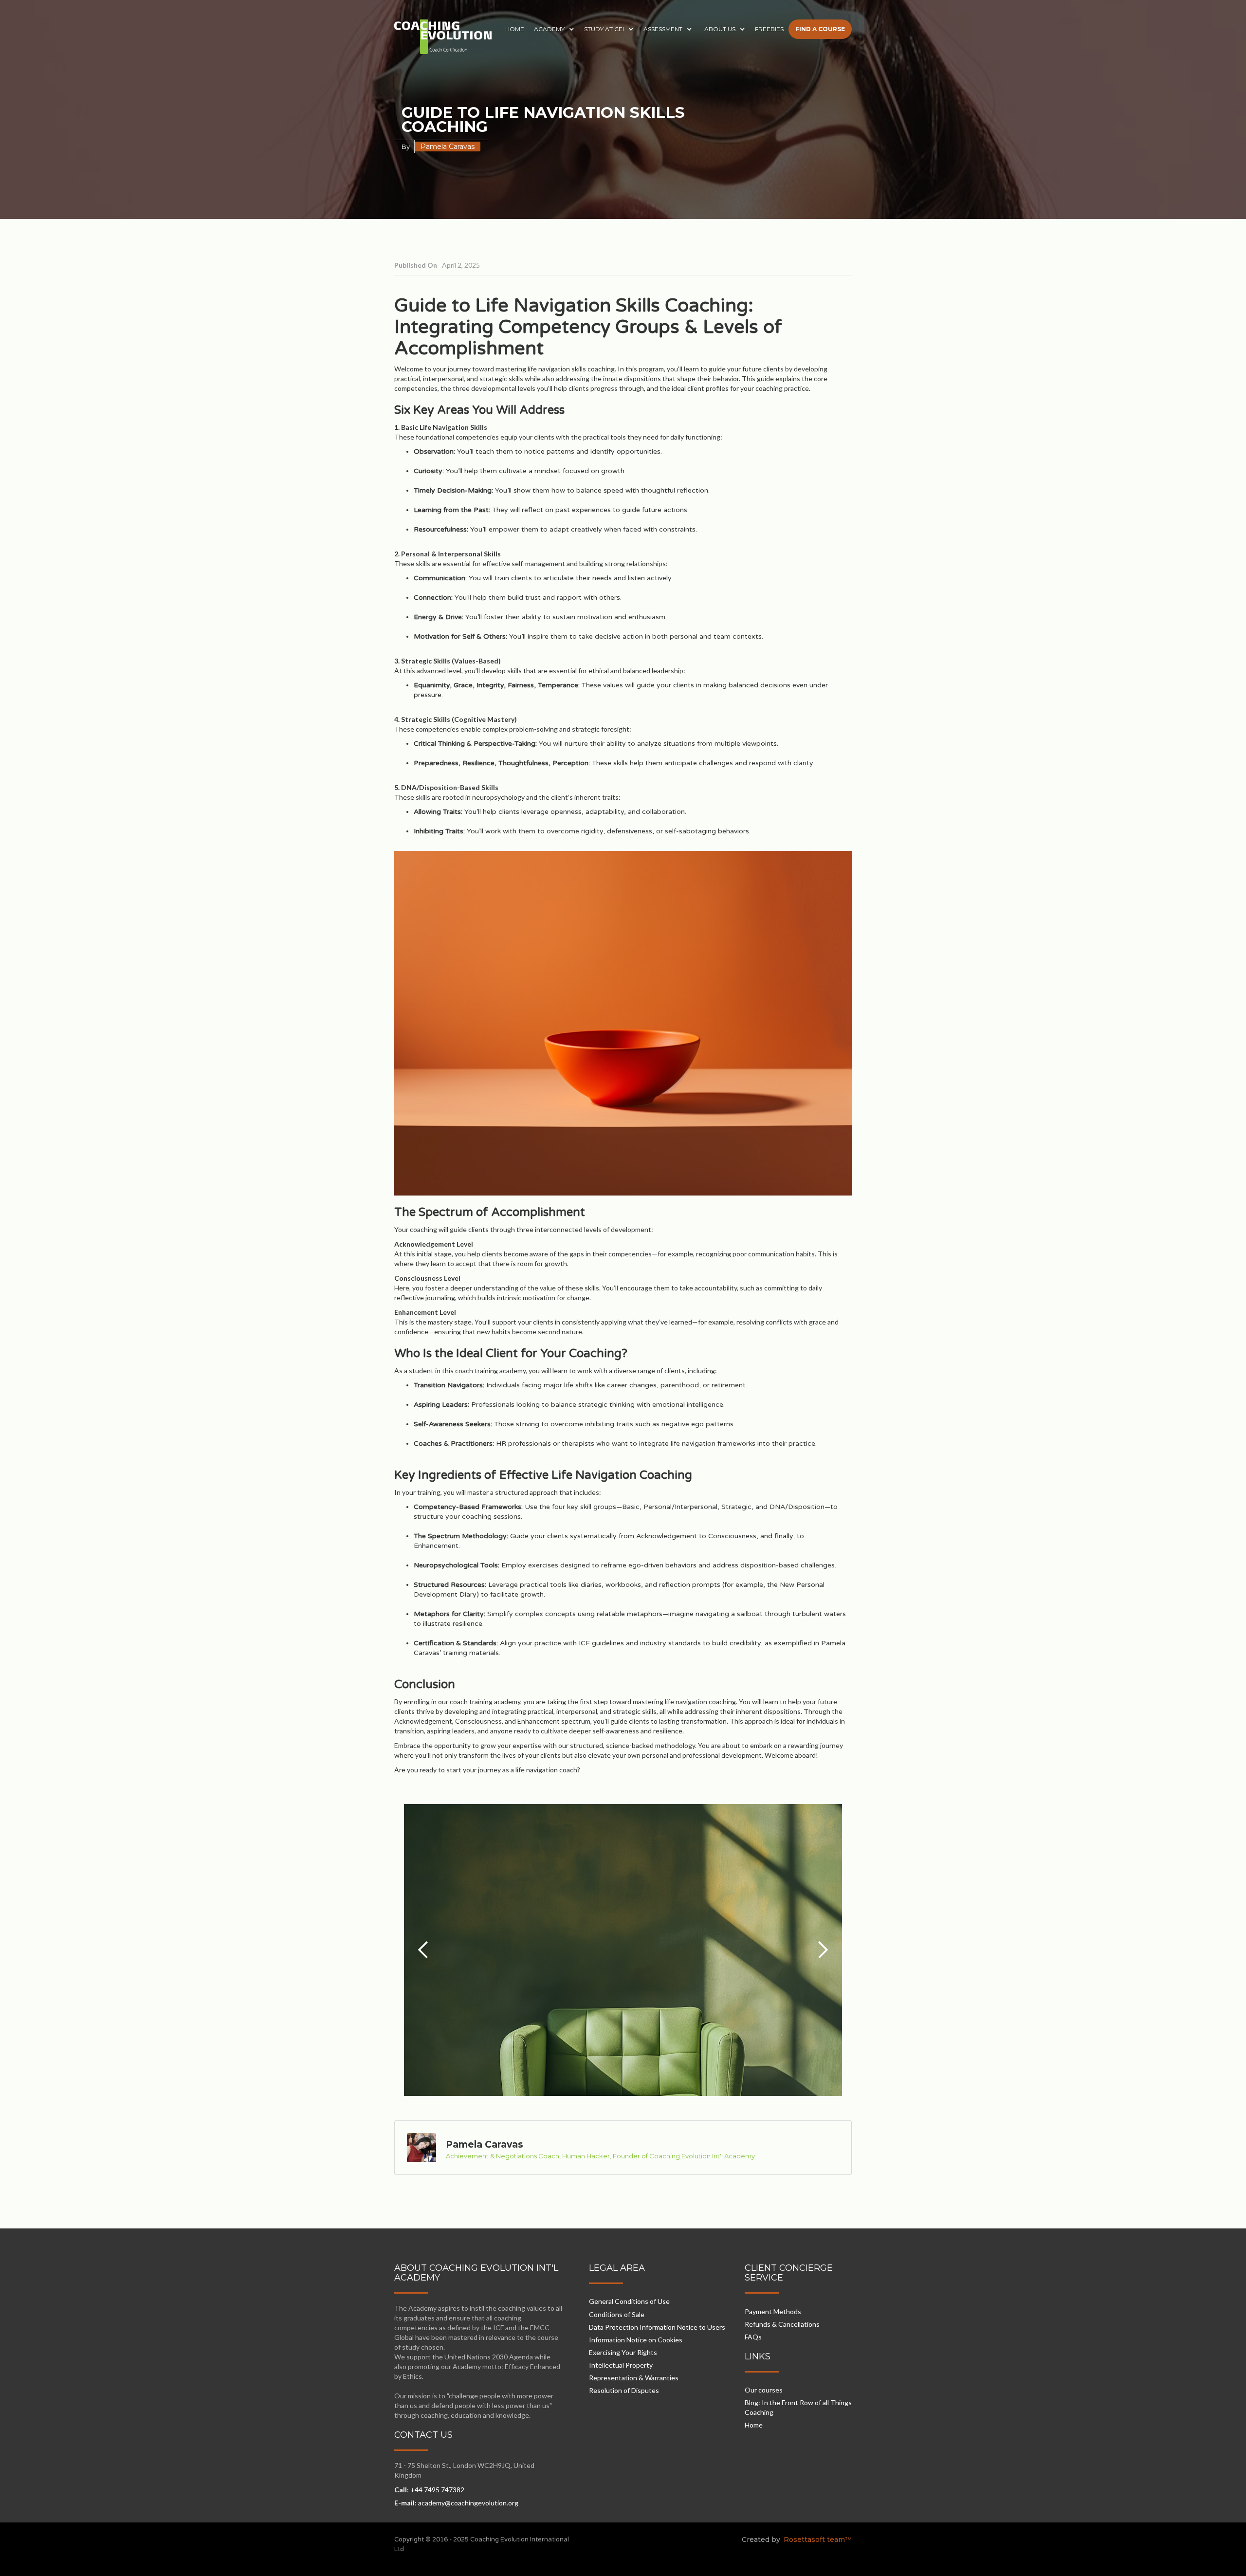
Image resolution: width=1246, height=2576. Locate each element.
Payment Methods (773, 2311)
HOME (515, 29)
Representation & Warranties (634, 2378)
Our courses (764, 2390)
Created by (761, 2539)
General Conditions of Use (629, 2301)
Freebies (769, 29)
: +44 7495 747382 (429, 2490)
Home (754, 2425)
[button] (554, 29)
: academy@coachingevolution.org (456, 2503)
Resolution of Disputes (624, 2390)
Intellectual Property (621, 2365)
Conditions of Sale (617, 2314)
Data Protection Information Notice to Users (657, 2327)
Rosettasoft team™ (817, 2539)
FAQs (753, 2337)
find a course (820, 29)
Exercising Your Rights (623, 2352)
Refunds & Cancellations (782, 2324)
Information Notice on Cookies (636, 2340)
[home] (443, 37)
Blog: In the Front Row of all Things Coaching (798, 2407)
